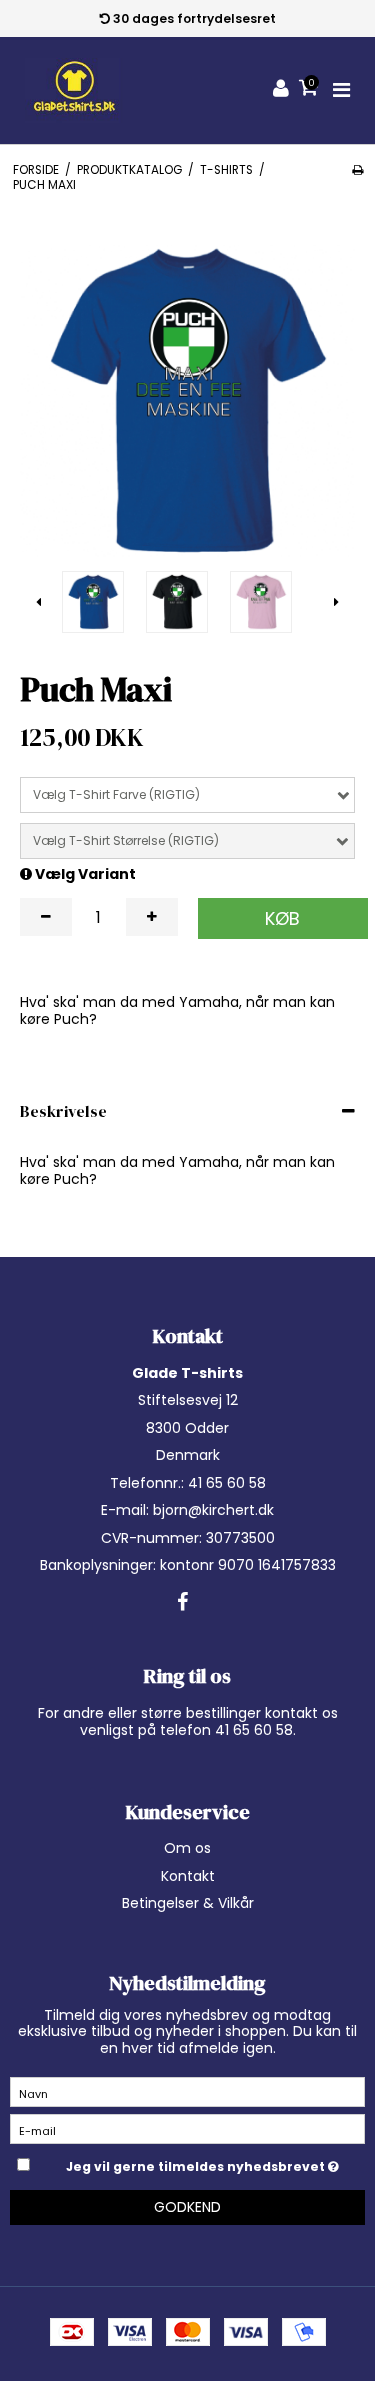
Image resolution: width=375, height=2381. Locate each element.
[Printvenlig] (357, 170)
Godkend (187, 2207)
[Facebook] (182, 1603)
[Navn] (187, 2091)
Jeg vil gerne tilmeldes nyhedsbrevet (197, 2163)
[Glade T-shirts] (74, 90)
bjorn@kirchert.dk (213, 1510)
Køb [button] (282, 918)
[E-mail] (187, 2128)
